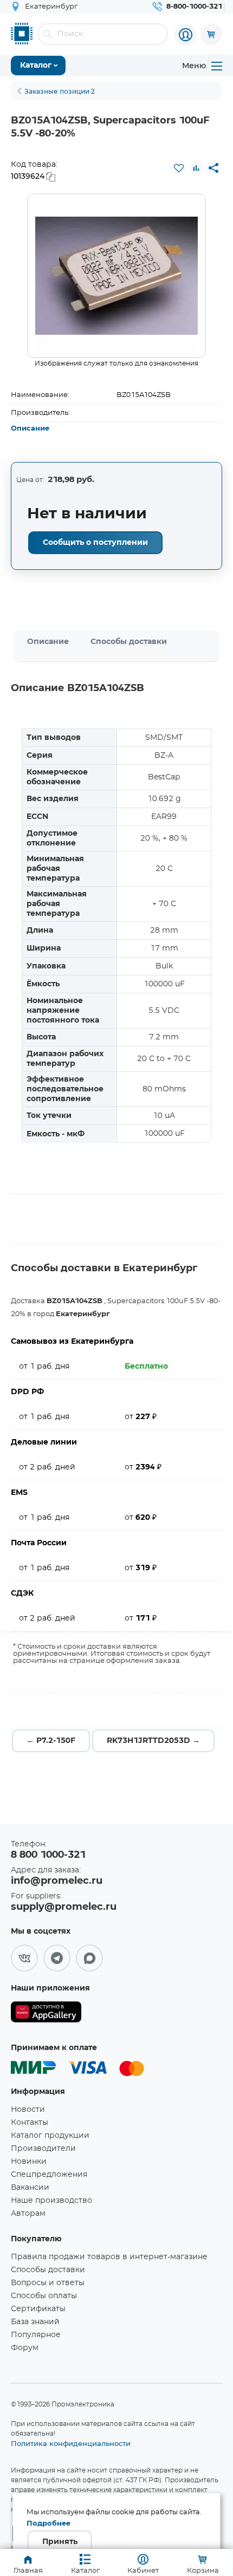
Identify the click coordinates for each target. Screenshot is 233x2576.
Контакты (30, 2123)
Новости (28, 2110)
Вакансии (30, 2188)
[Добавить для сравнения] (196, 168)
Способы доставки (129, 642)
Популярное (36, 2335)
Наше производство (51, 2201)
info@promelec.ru (57, 1881)
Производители (43, 2149)
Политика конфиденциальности (71, 2443)
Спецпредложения (49, 2175)
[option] (116, 276)
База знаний (35, 2322)
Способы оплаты (44, 2296)
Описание (30, 429)
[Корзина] (211, 34)
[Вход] (185, 35)
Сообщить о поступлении (95, 543)
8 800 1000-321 (48, 1855)
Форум (25, 2348)
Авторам (28, 2214)
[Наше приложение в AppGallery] (46, 2014)
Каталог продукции (50, 2136)
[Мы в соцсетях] (24, 1958)
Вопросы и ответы (48, 2283)
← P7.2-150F (51, 1741)
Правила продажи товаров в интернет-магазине (109, 2257)
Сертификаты (38, 2309)
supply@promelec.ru (64, 1907)
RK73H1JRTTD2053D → (153, 1741)
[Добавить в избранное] (179, 168)
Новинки (29, 2162)
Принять (60, 2542)
